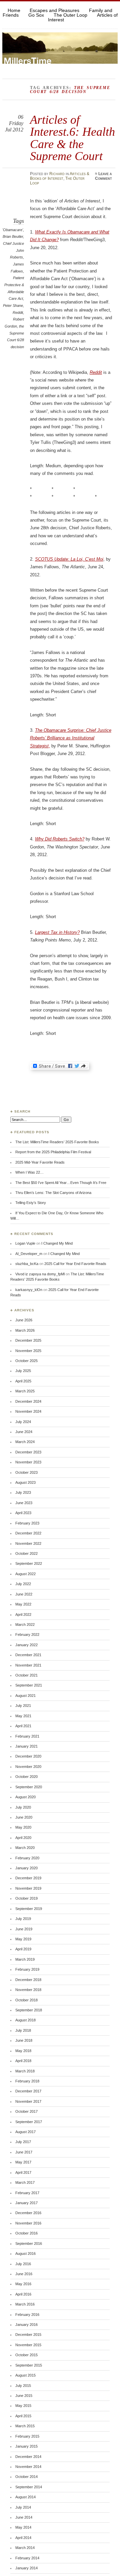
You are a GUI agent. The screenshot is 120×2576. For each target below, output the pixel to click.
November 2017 (28, 2101)
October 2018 (26, 2000)
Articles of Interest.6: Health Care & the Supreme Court (72, 138)
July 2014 (23, 2507)
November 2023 (28, 1462)
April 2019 (23, 1949)
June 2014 (24, 2517)
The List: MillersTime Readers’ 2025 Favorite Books (57, 1142)
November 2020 (28, 1767)
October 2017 (26, 2111)
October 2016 (26, 2233)
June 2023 (24, 1503)
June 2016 (24, 2274)
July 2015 (23, 2386)
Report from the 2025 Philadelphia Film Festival (53, 1152)
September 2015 (29, 2365)
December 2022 (28, 1533)
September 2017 (29, 2122)
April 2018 (23, 2061)
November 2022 (28, 1543)
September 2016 (29, 2243)
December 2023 (28, 1452)
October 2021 (26, 1675)
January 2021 (26, 1746)
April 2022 (23, 1615)
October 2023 (26, 1472)
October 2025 (26, 1361)
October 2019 (26, 1898)
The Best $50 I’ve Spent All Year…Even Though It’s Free (61, 1183)
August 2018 (25, 2020)
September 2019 (29, 1909)
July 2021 (23, 1706)
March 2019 (25, 1959)
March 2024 (25, 1442)
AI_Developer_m (29, 1254)
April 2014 (23, 2538)
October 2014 (26, 2477)
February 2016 (27, 2315)
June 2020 (24, 1817)
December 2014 (28, 2457)
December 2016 (28, 2213)
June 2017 (24, 2152)
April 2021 (23, 1726)
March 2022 (25, 1625)
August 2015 (25, 2375)
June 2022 (24, 1594)
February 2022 (27, 1635)
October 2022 (26, 1553)
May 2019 (23, 1939)
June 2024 (24, 1432)
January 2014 (26, 2568)
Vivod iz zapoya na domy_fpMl (40, 1274)
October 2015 (26, 2355)
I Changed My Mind (57, 1243)
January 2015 (26, 2446)
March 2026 (25, 1330)
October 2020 (26, 1777)
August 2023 (25, 1482)
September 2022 (29, 1563)
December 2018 (28, 1980)
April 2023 (23, 1513)
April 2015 (23, 2416)
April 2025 (23, 1381)
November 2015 (28, 2345)
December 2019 (28, 1878)
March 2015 (25, 2426)
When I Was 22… (29, 1172)
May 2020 (23, 1827)
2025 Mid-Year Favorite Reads (40, 1162)
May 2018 (23, 2051)
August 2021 (25, 1696)
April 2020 (23, 1838)
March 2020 (25, 1848)
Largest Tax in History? (57, 932)
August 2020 (25, 1797)
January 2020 (26, 1868)
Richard (57, 174)
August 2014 (25, 2497)
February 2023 (27, 1523)
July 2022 (23, 1584)
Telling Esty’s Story (31, 1203)
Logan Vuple (25, 1243)
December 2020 (28, 1756)
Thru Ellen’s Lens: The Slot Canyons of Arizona (53, 1193)
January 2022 (26, 1645)
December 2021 (28, 1655)
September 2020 (29, 1787)
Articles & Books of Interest (60, 176)
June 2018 (24, 2040)
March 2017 (25, 2182)
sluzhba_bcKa (27, 1264)
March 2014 (25, 2548)
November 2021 (28, 1665)
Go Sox (36, 15)
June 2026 (24, 1320)
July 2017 (23, 2142)
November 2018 (28, 1990)
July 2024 (23, 1422)
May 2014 (23, 2527)
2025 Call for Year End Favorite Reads (75, 1264)
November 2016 (28, 2223)
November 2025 (28, 1351)
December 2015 (28, 2335)
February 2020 (27, 1858)
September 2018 (29, 2010)
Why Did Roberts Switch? (60, 839)
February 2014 (27, 2558)
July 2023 (23, 1492)
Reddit (18, 312)
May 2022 (23, 1604)
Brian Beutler (13, 236)
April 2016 (23, 2294)
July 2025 (23, 1371)
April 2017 (23, 2172)
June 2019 (24, 1929)
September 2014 (29, 2487)
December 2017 (28, 2091)
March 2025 (25, 1391)
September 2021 (29, 1685)
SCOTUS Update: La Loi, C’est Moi (69, 559)
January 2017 (26, 2203)
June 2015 (24, 2396)
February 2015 (27, 2436)
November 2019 (28, 1888)
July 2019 (23, 1919)
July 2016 (23, 2264)
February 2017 (27, 2193)
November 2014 (28, 2467)
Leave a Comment (103, 176)
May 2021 (23, 1716)
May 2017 (23, 2162)
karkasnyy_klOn (29, 1290)
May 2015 (23, 2406)
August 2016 (25, 2253)
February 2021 (27, 1736)
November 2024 (28, 1411)
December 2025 (28, 1340)
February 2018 (27, 2081)
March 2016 (25, 2304)
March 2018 (25, 2071)
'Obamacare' (13, 230)
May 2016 (23, 2284)
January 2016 (26, 2325)
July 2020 (23, 1807)
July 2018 (23, 2030)
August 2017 (25, 2132)
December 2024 (28, 1401)
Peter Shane (13, 305)
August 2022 (25, 1574)
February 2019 (27, 1969)
